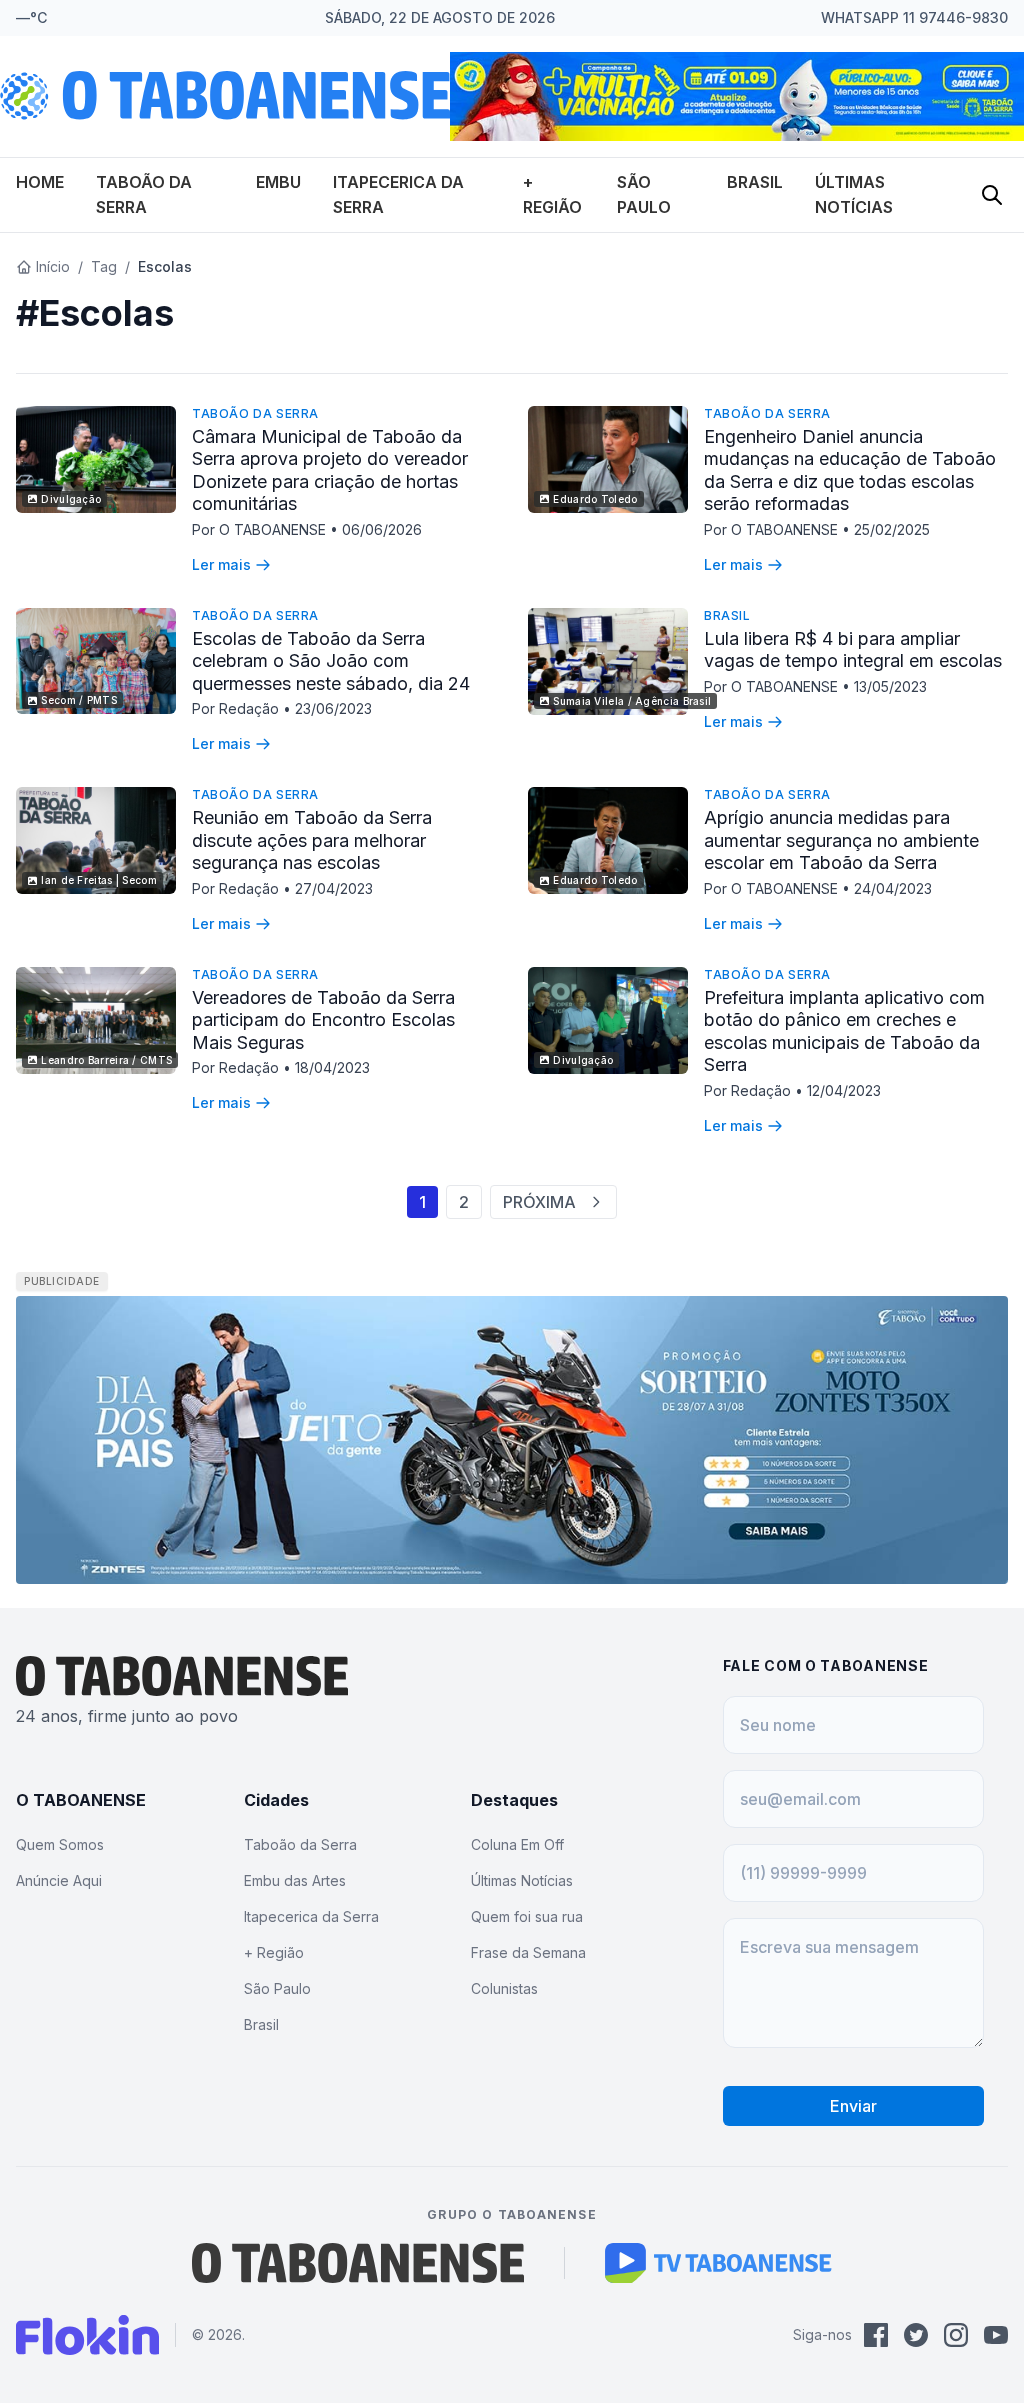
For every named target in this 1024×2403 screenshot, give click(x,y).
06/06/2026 (382, 529)
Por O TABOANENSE (261, 529)
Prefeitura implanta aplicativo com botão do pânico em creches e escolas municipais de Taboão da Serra (844, 1031)
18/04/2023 (332, 1067)
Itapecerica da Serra (311, 1916)
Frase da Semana (528, 1952)
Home (40, 182)
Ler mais (221, 564)
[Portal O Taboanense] (358, 2263)
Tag (104, 266)
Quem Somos (60, 1844)
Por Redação (237, 708)
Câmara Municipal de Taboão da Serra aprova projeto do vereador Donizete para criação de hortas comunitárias (330, 470)
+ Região (274, 1952)
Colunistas (504, 1988)
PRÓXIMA (539, 1202)
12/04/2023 (844, 1090)
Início (53, 266)
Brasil (755, 182)
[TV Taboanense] (718, 2263)
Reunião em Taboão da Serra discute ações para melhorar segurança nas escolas (312, 840)
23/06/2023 (333, 708)
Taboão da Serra (255, 413)
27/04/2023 (334, 888)
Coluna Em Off (517, 1844)
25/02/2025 (892, 529)
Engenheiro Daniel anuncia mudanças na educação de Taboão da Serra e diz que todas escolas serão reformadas (850, 470)
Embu (278, 182)
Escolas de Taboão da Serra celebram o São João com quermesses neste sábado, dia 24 (331, 661)
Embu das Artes (295, 1880)
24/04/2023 (893, 888)
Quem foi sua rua (527, 1916)
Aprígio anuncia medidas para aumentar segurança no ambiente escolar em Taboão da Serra (841, 840)
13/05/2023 (890, 686)
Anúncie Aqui (59, 1880)
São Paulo (277, 1988)
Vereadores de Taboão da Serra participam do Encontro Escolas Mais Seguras (323, 1020)
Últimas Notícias (522, 1880)
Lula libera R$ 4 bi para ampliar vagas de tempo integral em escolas (853, 650)
